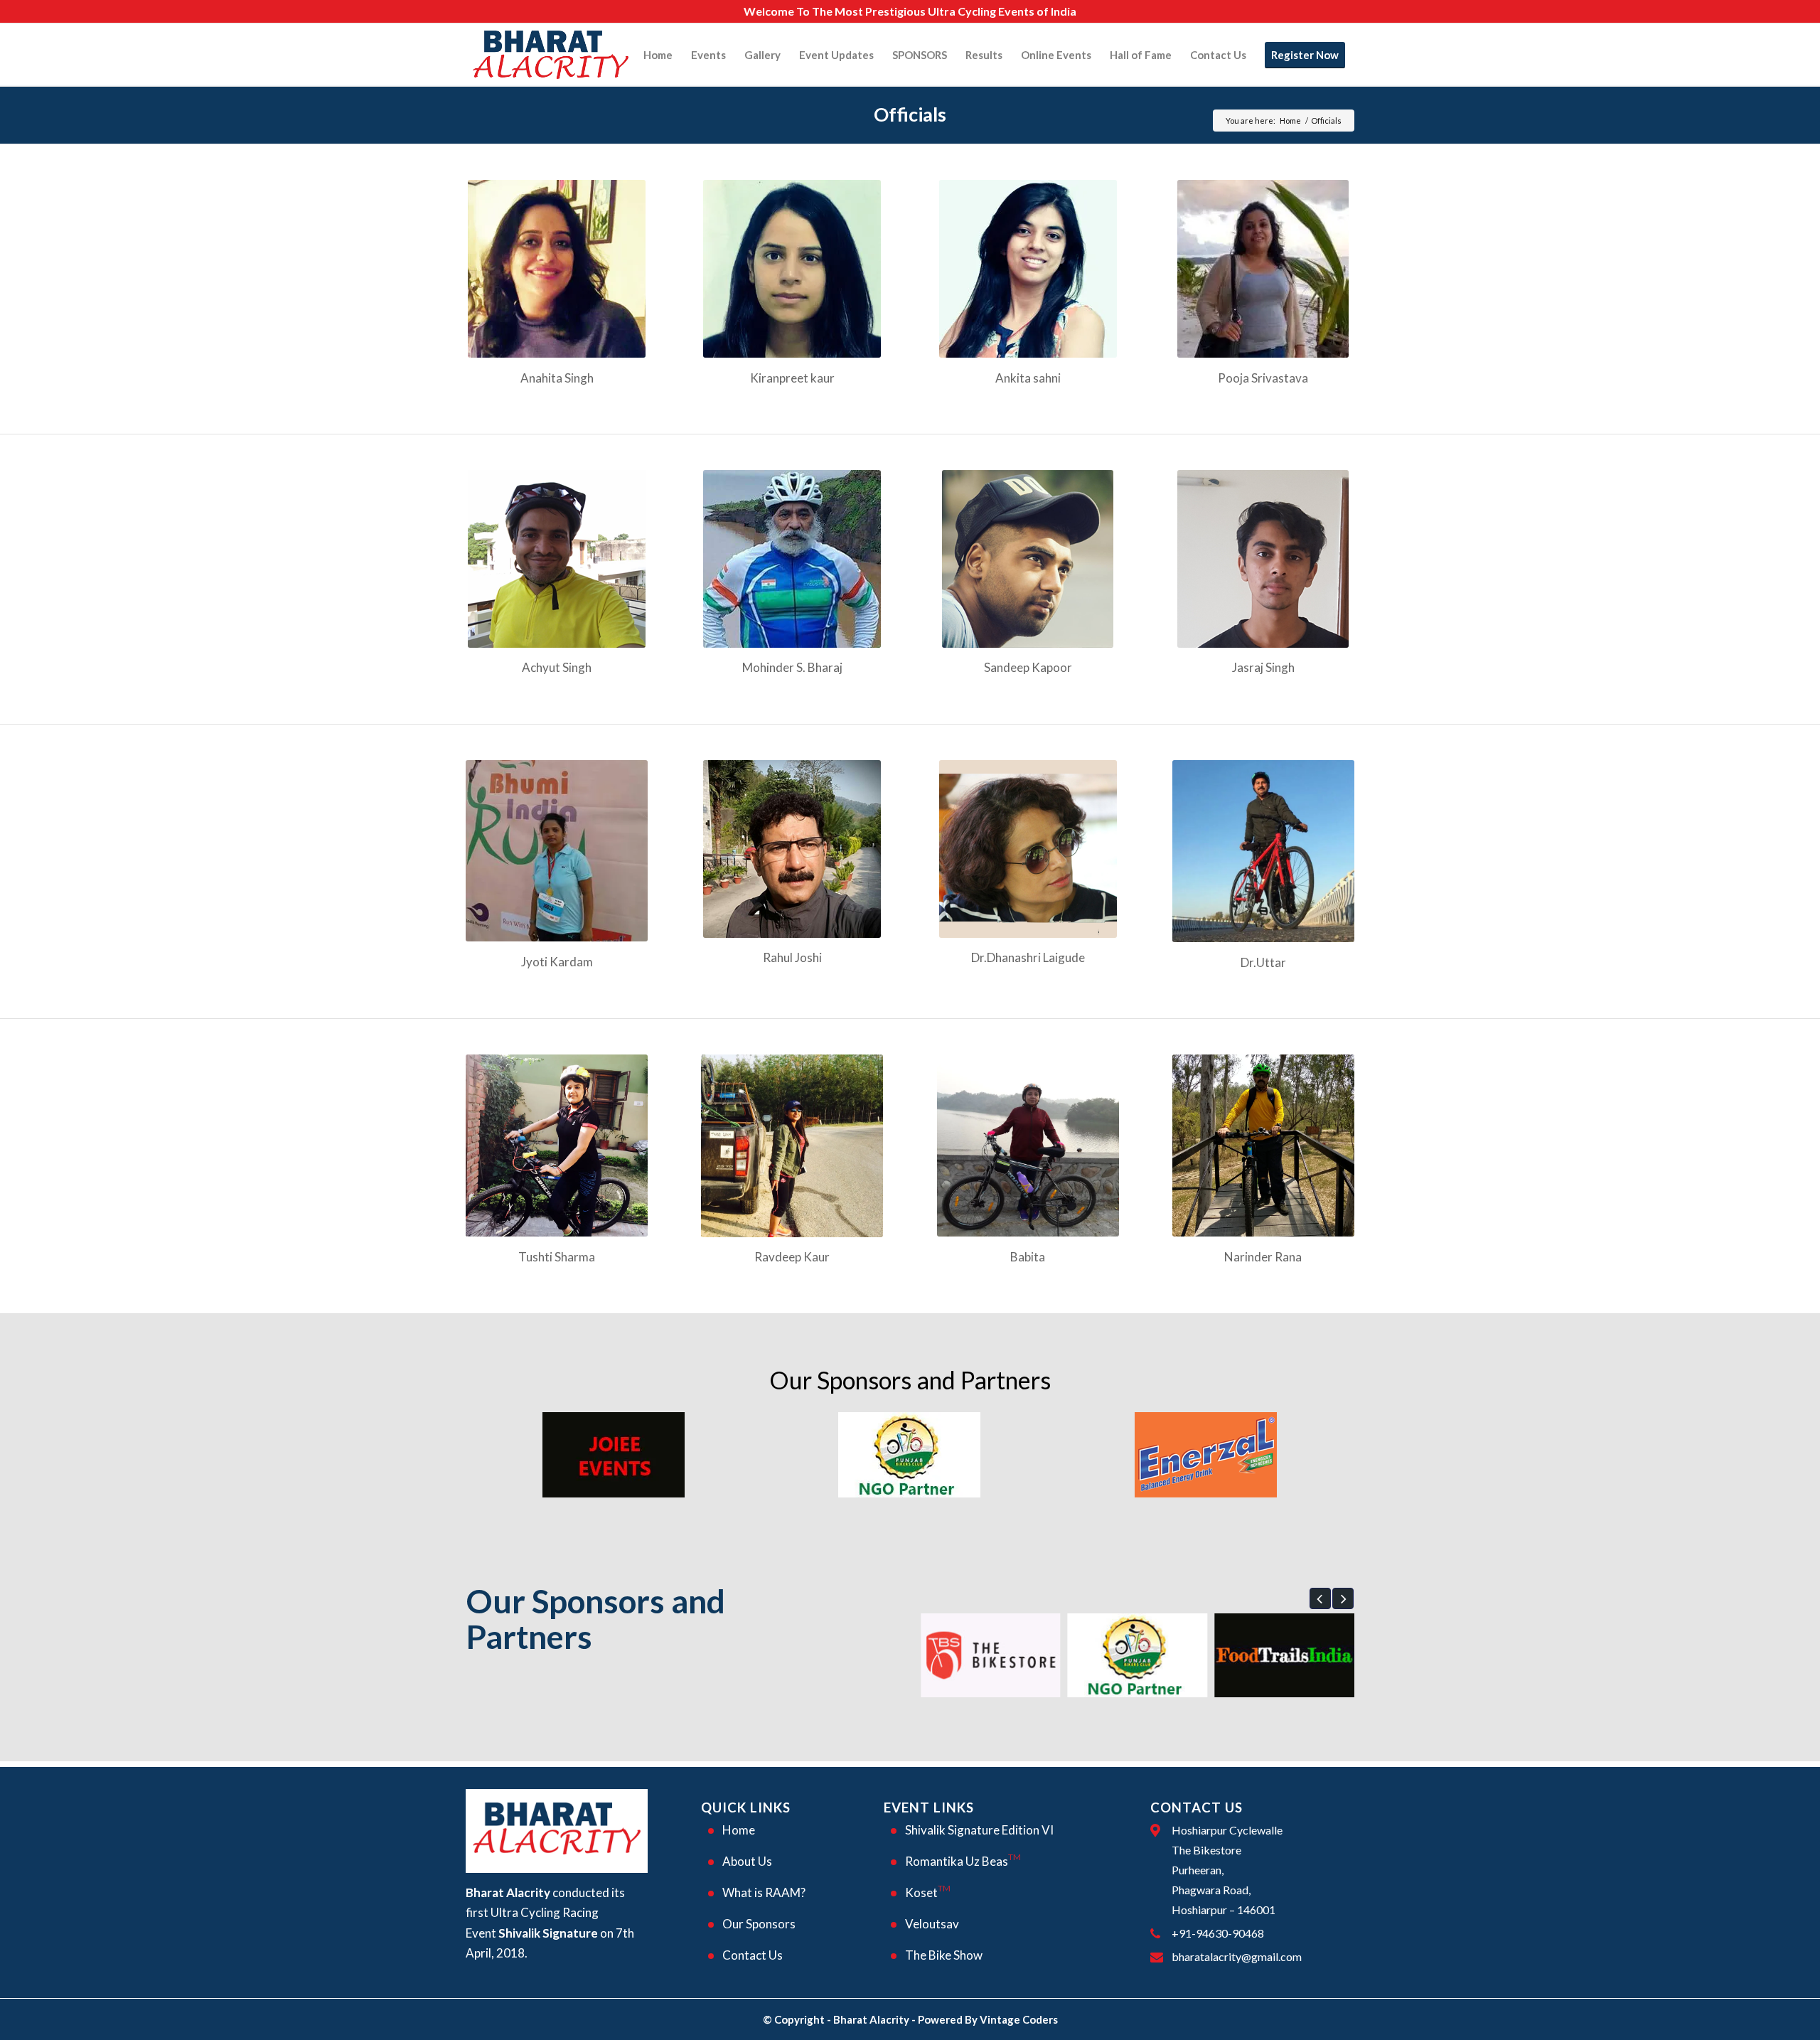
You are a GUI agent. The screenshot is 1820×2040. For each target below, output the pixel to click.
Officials (910, 114)
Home (1290, 121)
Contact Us (753, 1955)
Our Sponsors (759, 1924)
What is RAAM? (764, 1892)
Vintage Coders (1019, 2019)
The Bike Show (944, 1955)
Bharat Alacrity (871, 2019)
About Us (747, 1861)
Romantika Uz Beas (963, 1860)
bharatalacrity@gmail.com (1237, 1956)
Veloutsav (932, 1924)
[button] (1320, 1598)
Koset (928, 1891)
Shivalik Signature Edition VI (979, 1830)
